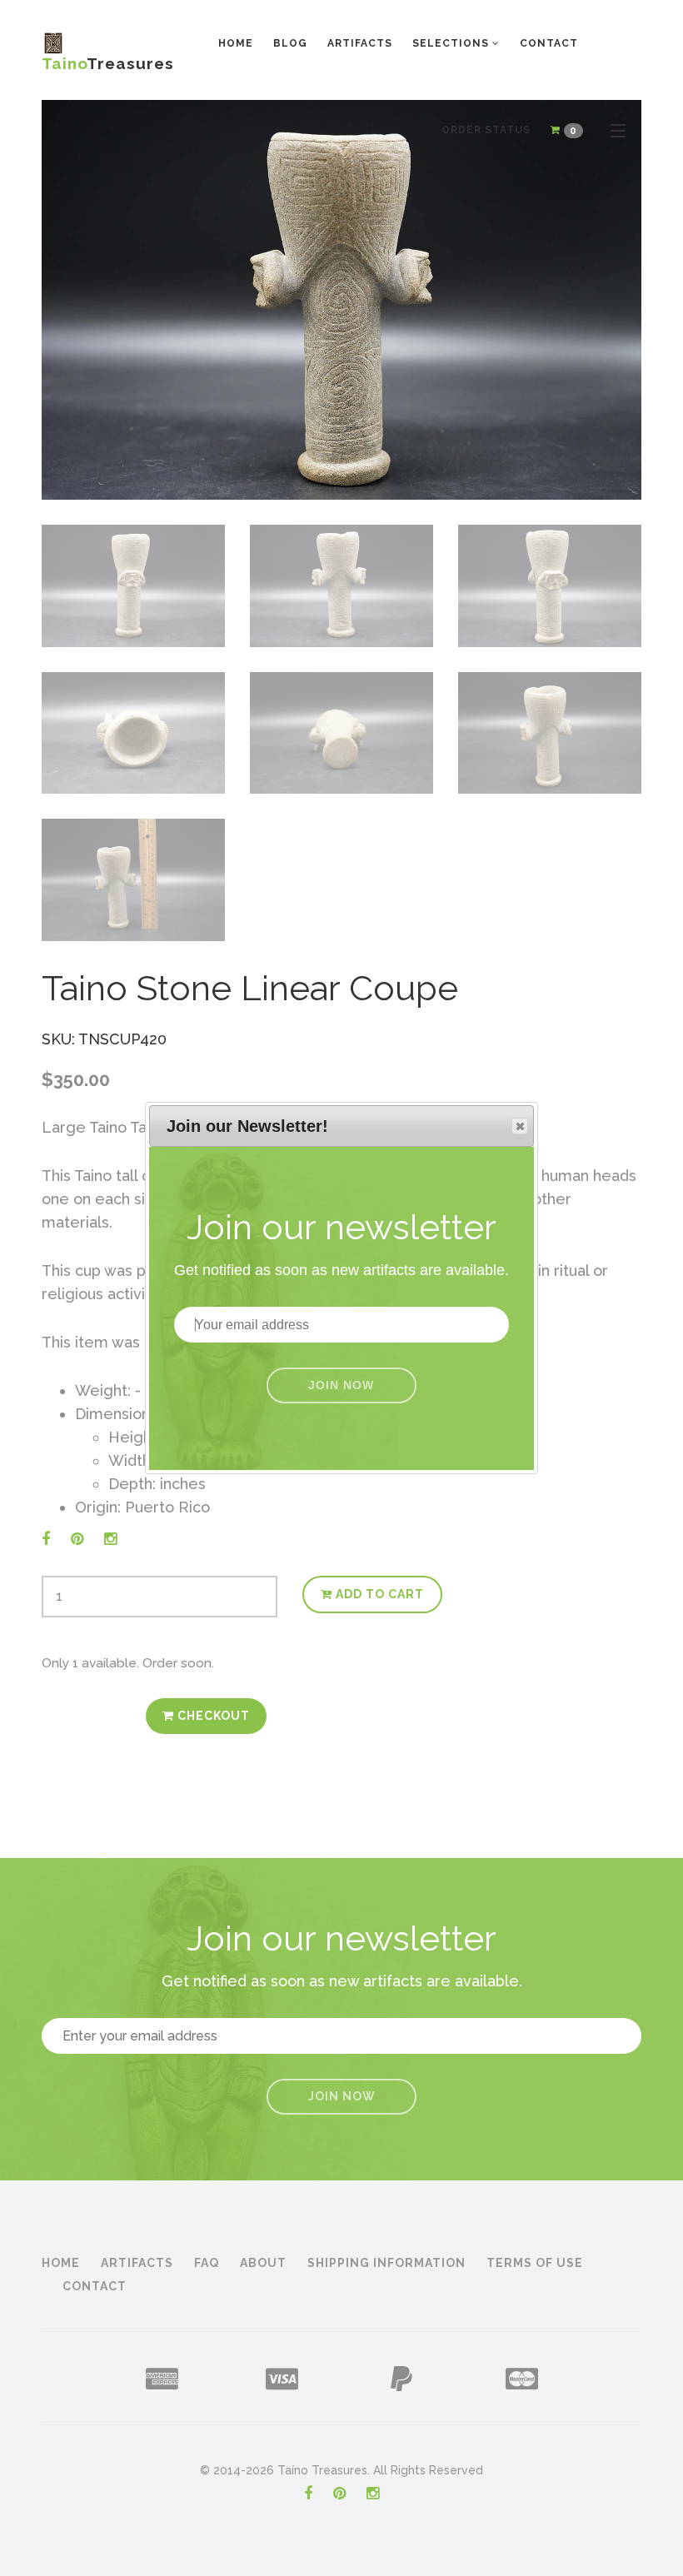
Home (236, 43)
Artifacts (360, 43)
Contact (549, 43)
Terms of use (535, 2263)
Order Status (486, 130)
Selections (452, 43)
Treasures (108, 59)
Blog (290, 43)
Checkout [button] (212, 1716)
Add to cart (378, 1594)
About (263, 2263)
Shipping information (386, 2263)
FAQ (207, 2263)
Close (520, 1126)
